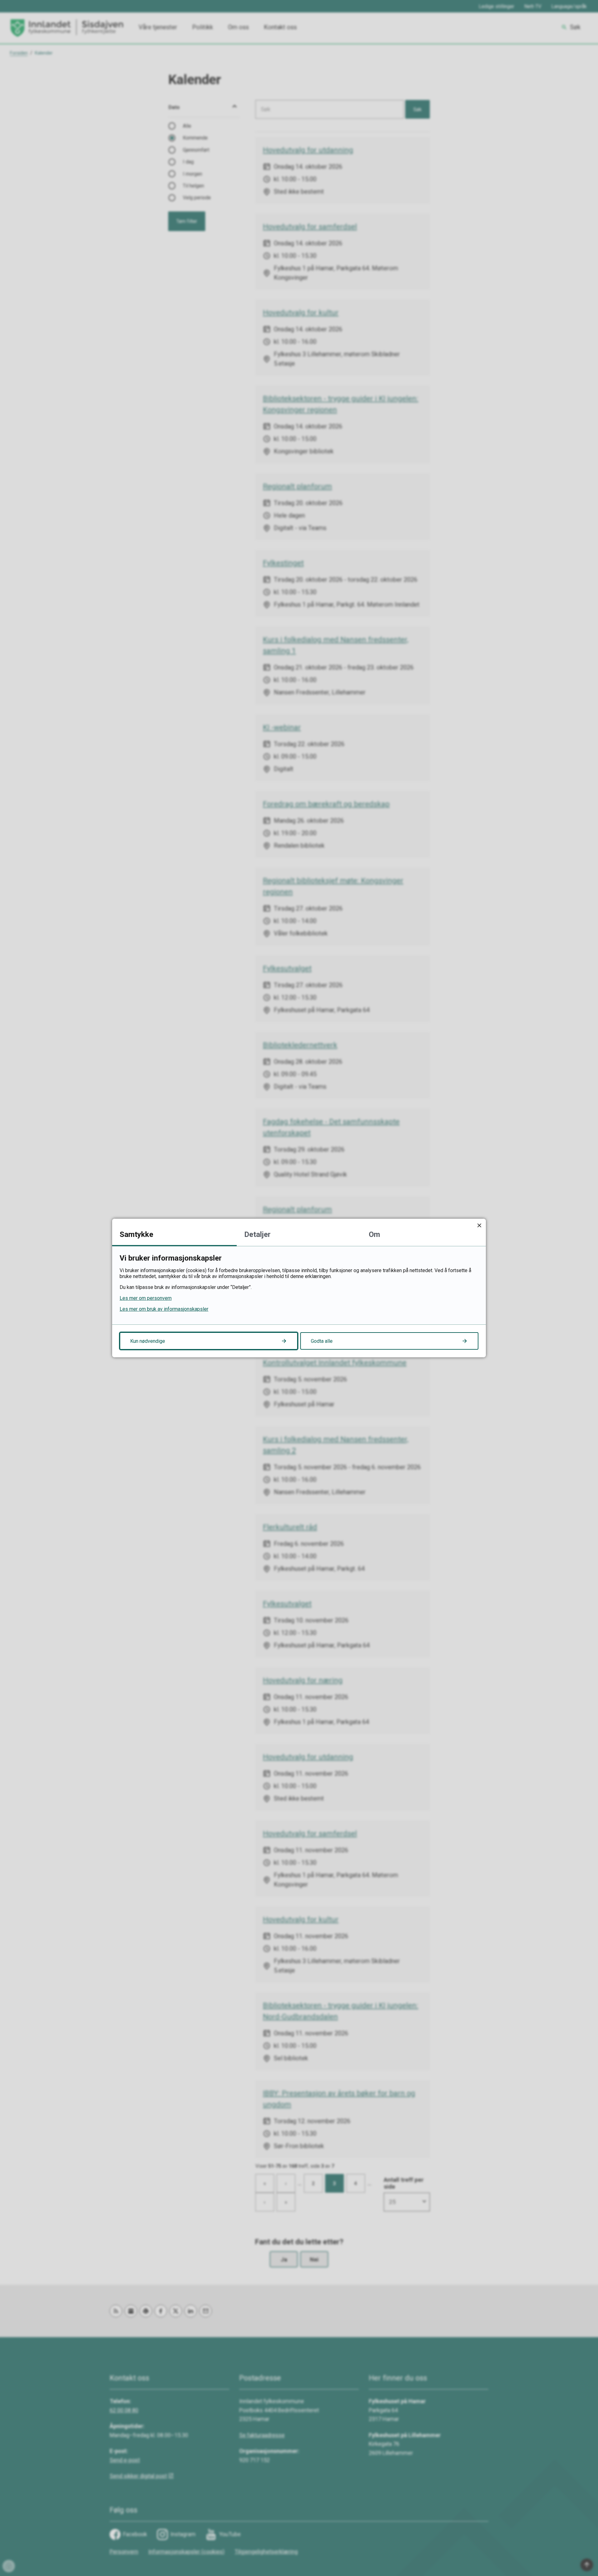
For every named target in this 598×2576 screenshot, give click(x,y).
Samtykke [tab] (136, 1234)
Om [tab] (374, 1234)
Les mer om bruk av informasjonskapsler (164, 1309)
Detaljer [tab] (257, 1234)
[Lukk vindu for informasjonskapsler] (479, 1225)
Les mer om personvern (146, 1298)
